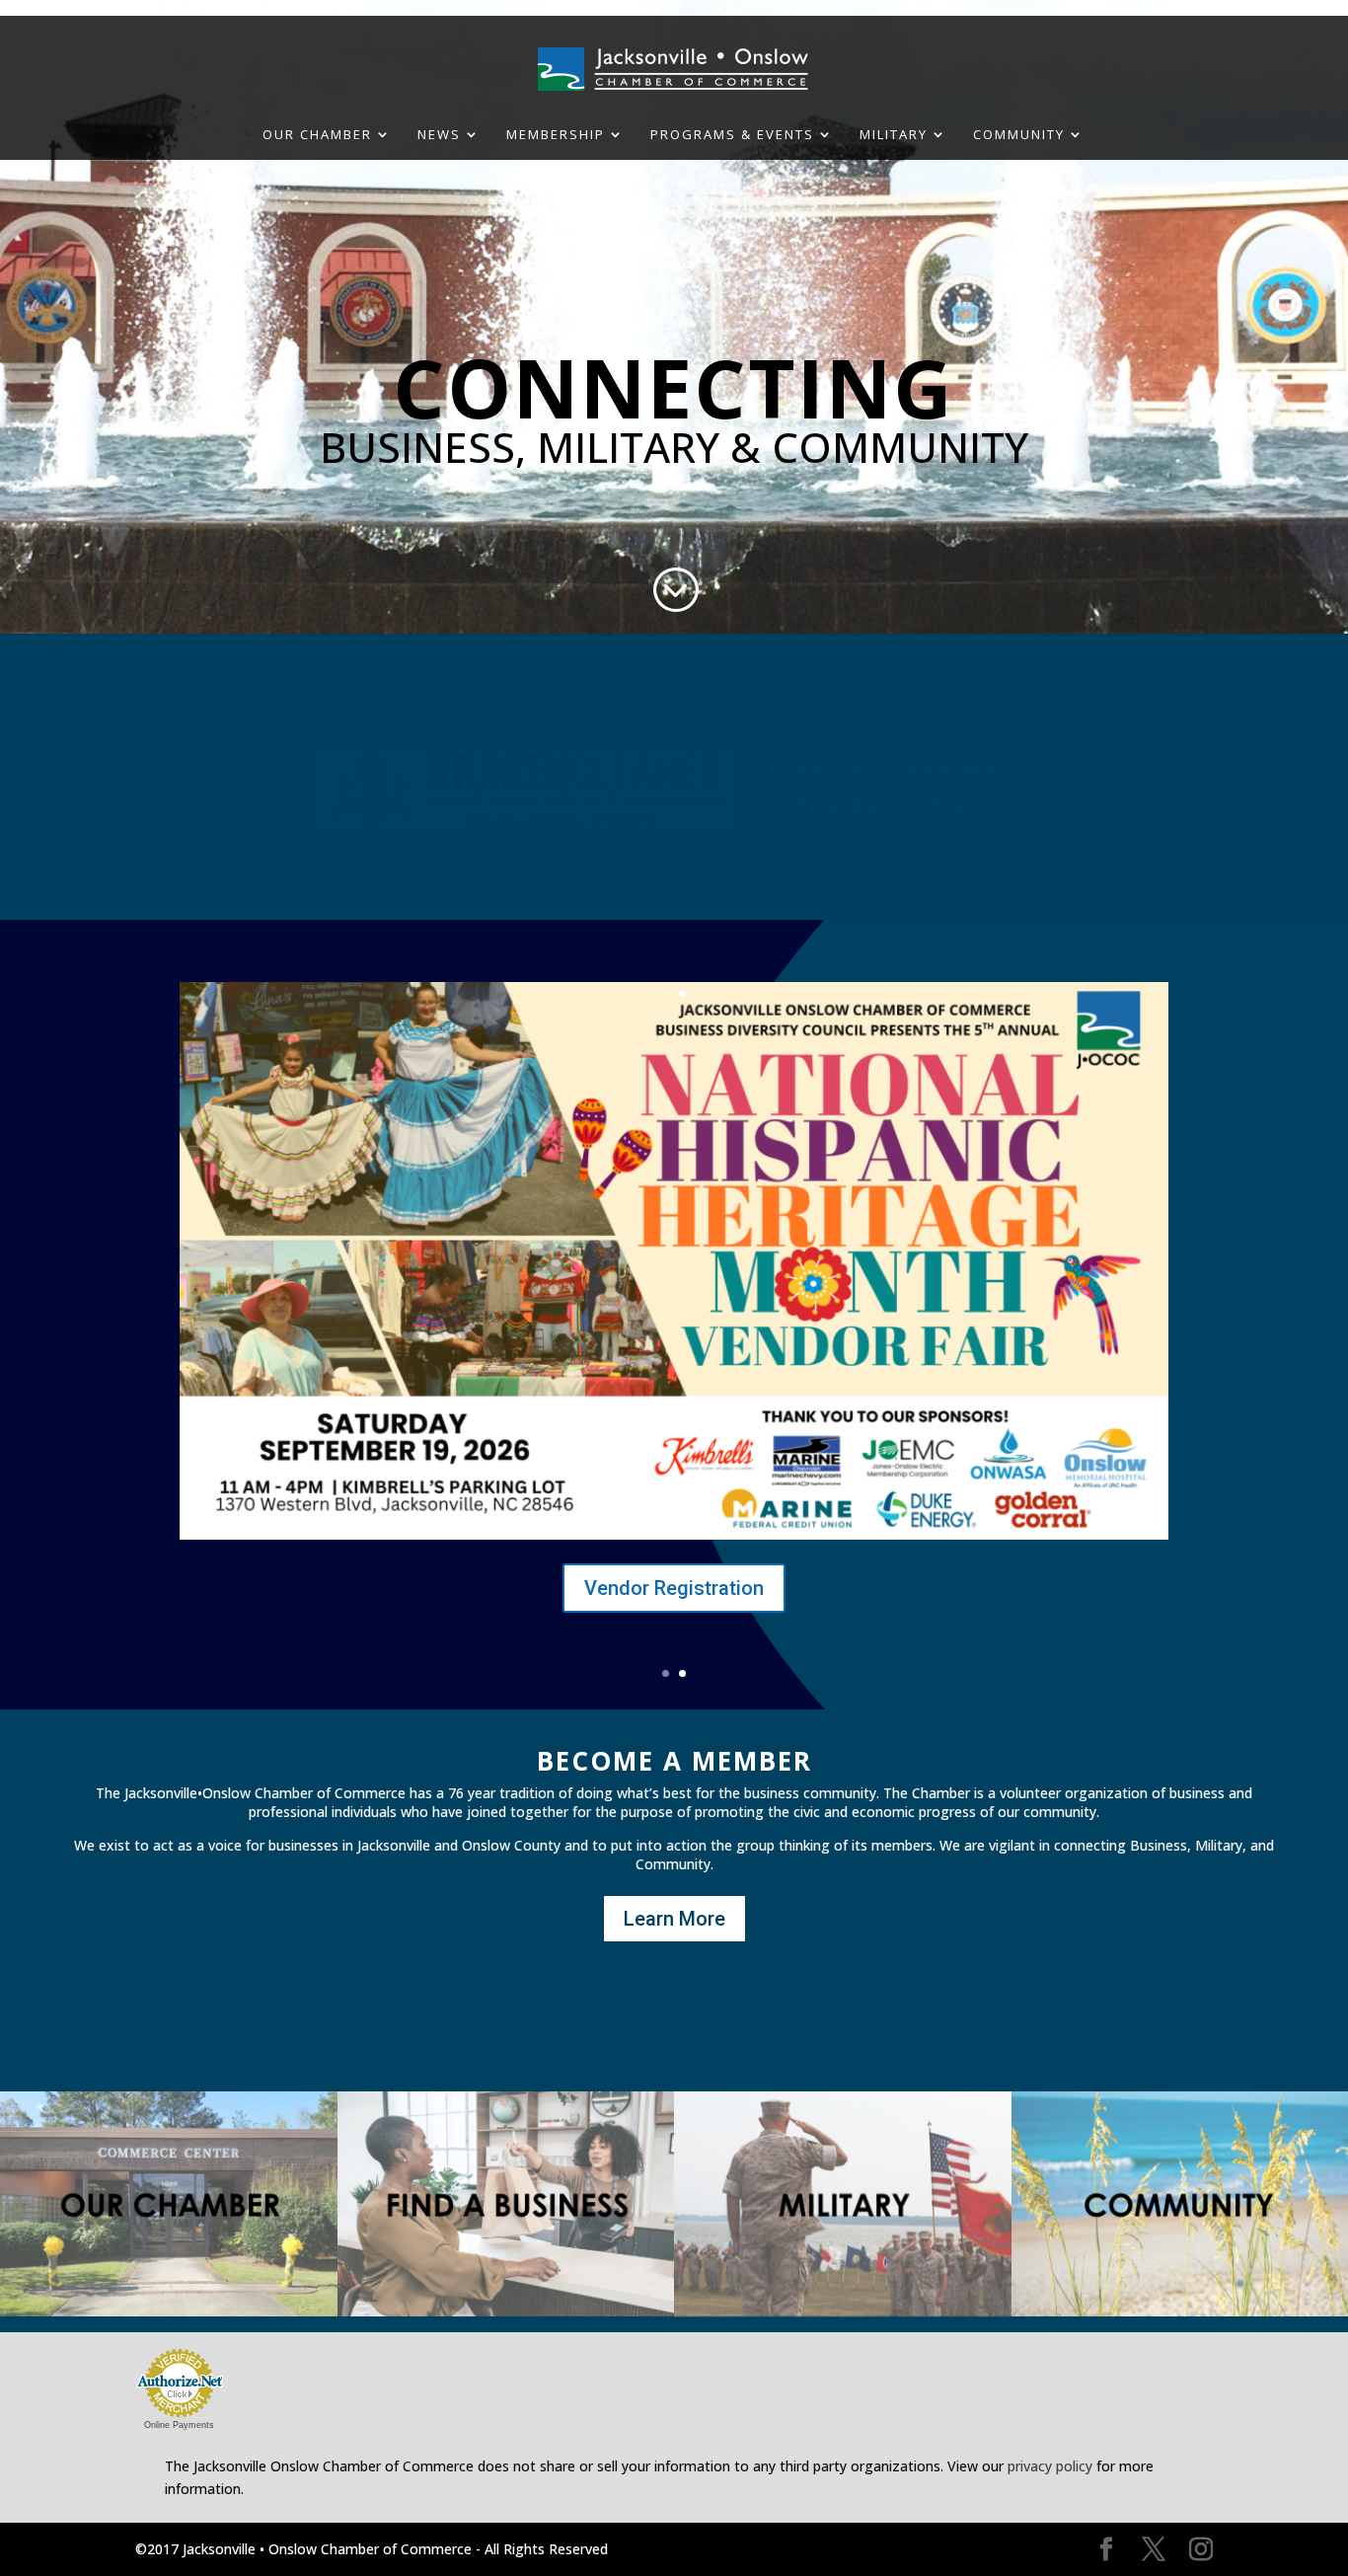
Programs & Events (732, 135)
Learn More (674, 1919)
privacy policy (1050, 2466)
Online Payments (179, 2425)
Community (1019, 135)
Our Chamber (317, 135)
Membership (556, 135)
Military (894, 135)
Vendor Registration (674, 1588)
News (439, 135)
